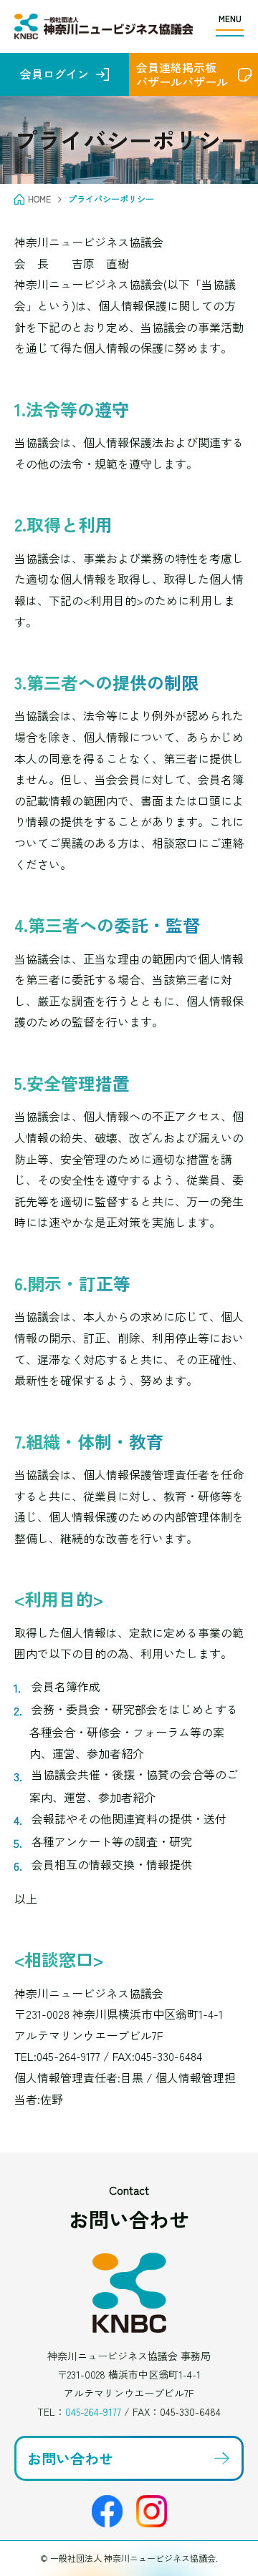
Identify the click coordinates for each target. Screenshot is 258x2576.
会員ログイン (54, 74)
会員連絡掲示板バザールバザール (182, 74)
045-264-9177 (93, 2411)
